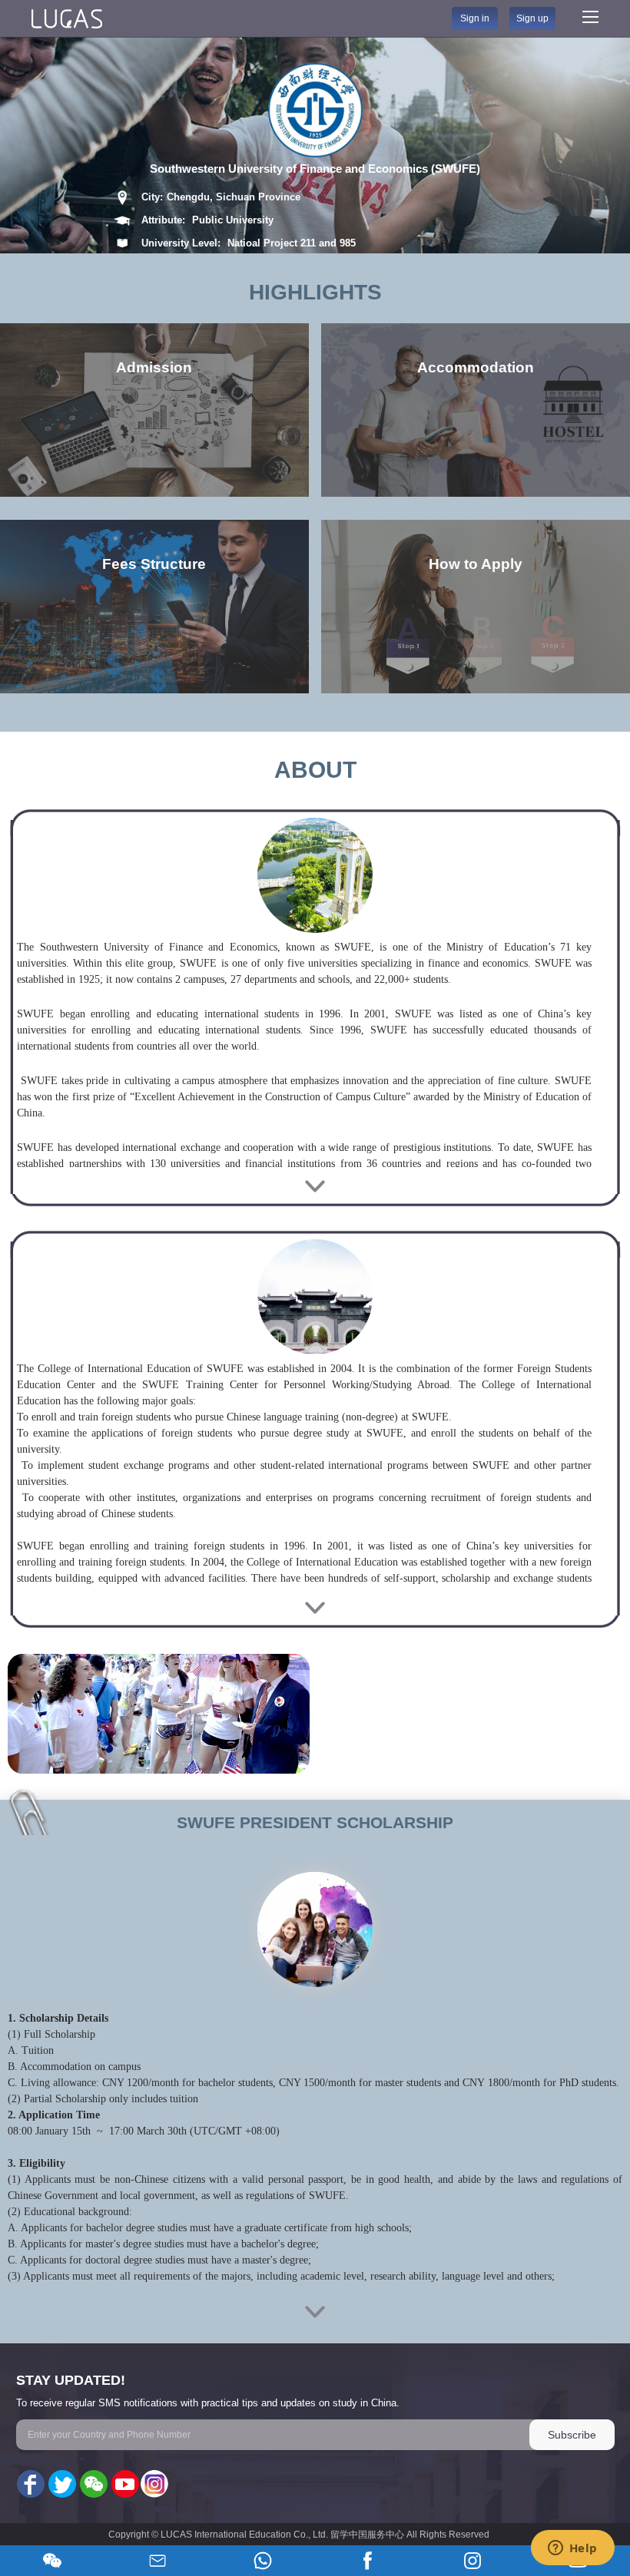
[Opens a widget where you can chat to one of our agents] (572, 2549)
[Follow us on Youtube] (124, 2485)
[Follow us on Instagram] (154, 2485)
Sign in (475, 18)
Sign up (532, 18)
